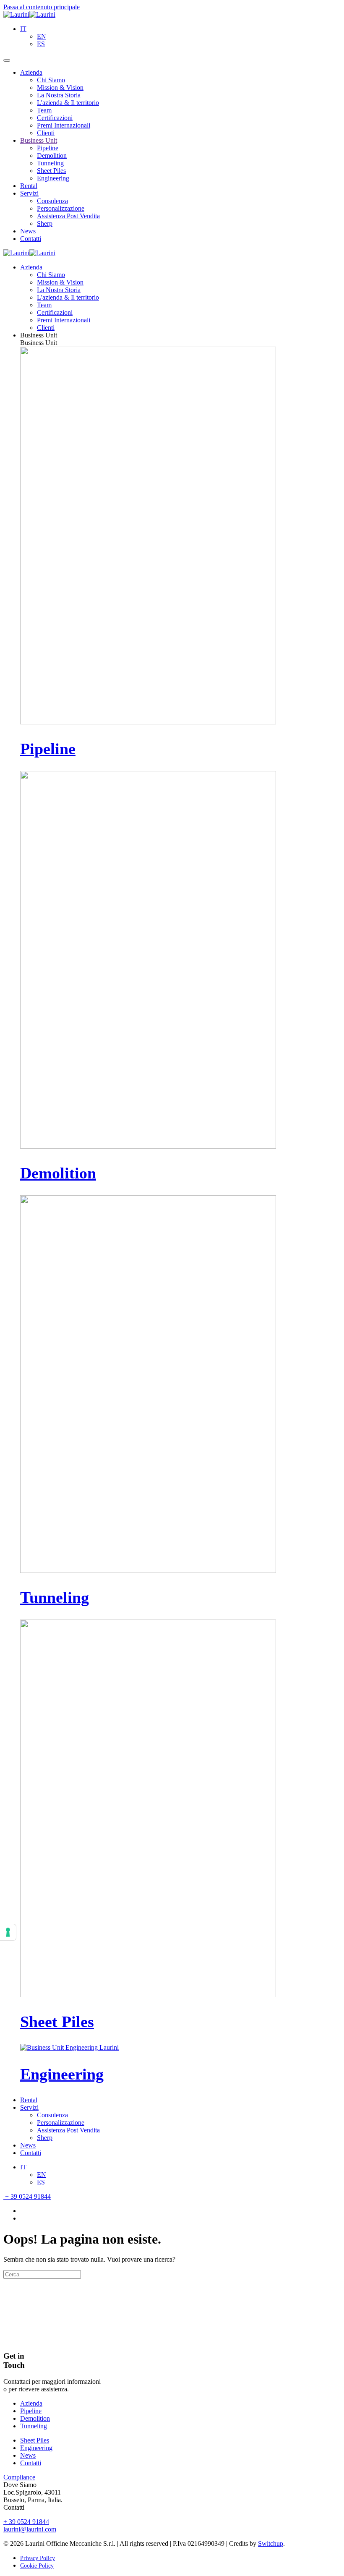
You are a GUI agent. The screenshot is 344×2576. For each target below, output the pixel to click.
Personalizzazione (61, 208)
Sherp (45, 223)
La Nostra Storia (59, 95)
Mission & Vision (60, 88)
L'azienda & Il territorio (68, 103)
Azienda (31, 72)
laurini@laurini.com (30, 2529)
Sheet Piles (51, 171)
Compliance (19, 2477)
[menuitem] (23, 29)
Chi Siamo (51, 80)
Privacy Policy (38, 2558)
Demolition (52, 155)
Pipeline (48, 148)
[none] (180, 37)
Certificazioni (55, 118)
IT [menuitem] (23, 29)
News (28, 231)
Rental (29, 186)
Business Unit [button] (39, 335)
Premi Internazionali (64, 125)
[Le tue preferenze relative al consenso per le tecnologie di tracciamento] (8, 1932)
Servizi (29, 193)
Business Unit (39, 140)
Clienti (46, 133)
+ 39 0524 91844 (27, 2196)
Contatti (31, 239)
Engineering (53, 178)
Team (44, 110)
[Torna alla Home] (29, 14)
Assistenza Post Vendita (68, 216)
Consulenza (52, 201)
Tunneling (50, 163)
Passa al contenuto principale (42, 7)
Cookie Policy (37, 2566)
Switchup (271, 2543)
